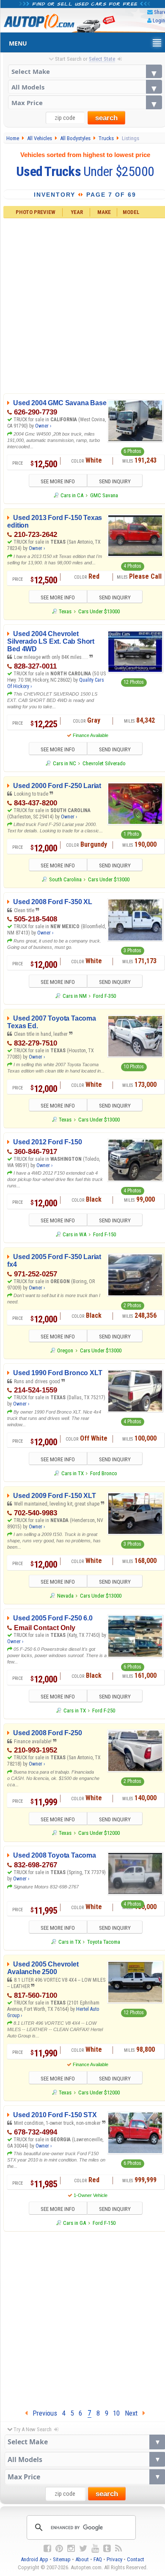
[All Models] (85, 87)
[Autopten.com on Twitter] (83, 2549)
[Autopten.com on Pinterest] (59, 2549)
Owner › (43, 426)
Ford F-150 (104, 1234)
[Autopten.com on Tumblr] (107, 2549)
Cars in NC (64, 763)
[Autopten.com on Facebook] (47, 2549)
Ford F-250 (104, 1711)
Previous (42, 2413)
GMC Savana (104, 495)
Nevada (65, 1596)
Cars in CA (72, 495)
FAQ (98, 2559)
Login (159, 20)
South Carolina (65, 879)
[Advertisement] (82, 2318)
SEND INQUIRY (115, 481)
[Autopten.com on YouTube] (95, 2549)
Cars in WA (74, 1234)
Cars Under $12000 (99, 1833)
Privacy (114, 2559)
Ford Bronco (104, 1473)
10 (116, 2413)
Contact (136, 2559)
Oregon (65, 1350)
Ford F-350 (104, 996)
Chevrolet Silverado (104, 763)
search (106, 118)
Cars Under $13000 (99, 611)
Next (134, 2413)
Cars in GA (74, 2223)
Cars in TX (72, 1473)
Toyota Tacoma (104, 1942)
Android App (34, 2559)
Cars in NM (74, 996)
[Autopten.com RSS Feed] (118, 2549)
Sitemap (62, 2559)
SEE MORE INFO (58, 481)
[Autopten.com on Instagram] (71, 2549)
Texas (65, 611)
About (82, 2559)
